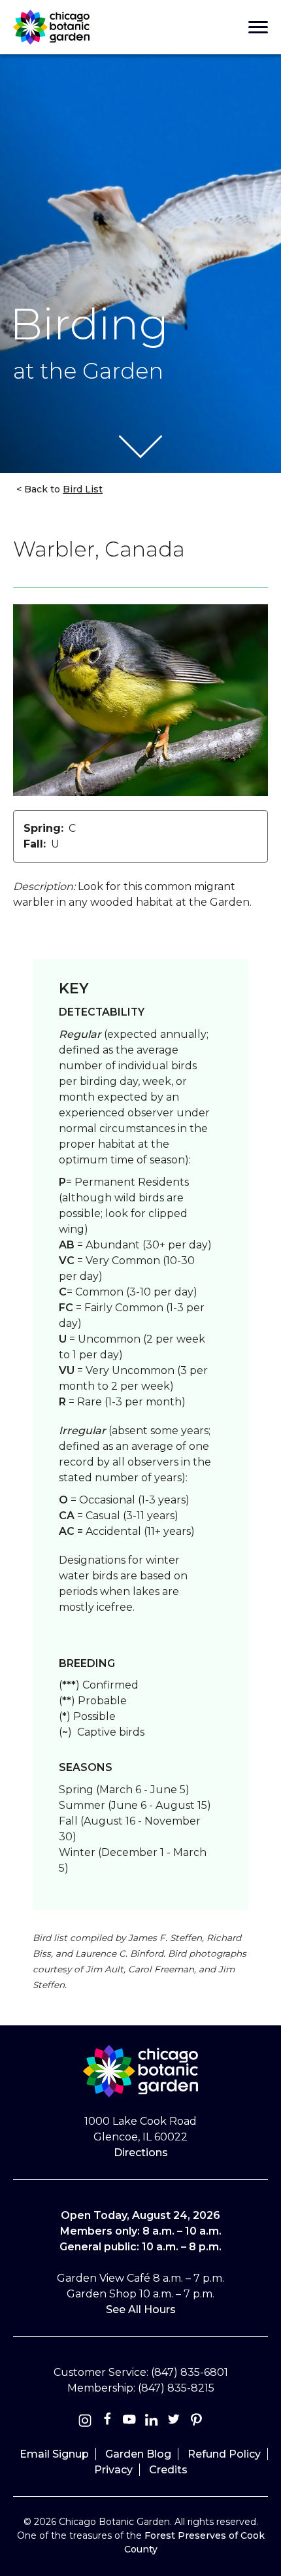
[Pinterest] (196, 2422)
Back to (62, 489)
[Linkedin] (152, 2422)
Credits (168, 2470)
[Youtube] (129, 2422)
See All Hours (141, 2310)
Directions (141, 2153)
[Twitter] (175, 2422)
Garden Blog (138, 2454)
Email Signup (54, 2454)
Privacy (113, 2470)
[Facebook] (108, 2422)
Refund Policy (224, 2454)
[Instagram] (85, 2422)
